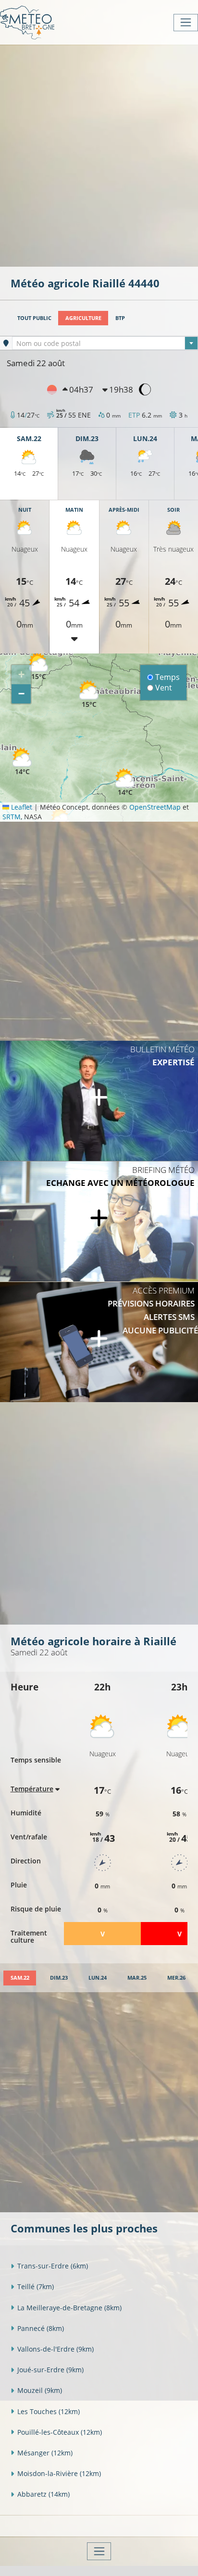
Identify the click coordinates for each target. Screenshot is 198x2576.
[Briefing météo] (99, 1221)
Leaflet (21, 807)
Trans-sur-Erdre (53, 2266)
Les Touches (49, 2411)
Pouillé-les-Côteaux (60, 2432)
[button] (38, 667)
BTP (120, 318)
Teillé (36, 2286)
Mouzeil (40, 2390)
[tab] (20, 1978)
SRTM (12, 817)
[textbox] (105, 344)
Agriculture (83, 318)
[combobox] (105, 343)
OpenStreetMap (155, 807)
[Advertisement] (99, 155)
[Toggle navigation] (186, 23)
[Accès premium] (99, 1342)
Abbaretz (43, 2494)
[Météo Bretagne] (27, 22)
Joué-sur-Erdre (50, 2370)
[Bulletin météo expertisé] (99, 1101)
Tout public (34, 318)
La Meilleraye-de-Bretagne (69, 2308)
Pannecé (41, 2328)
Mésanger (45, 2453)
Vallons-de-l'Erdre (56, 2349)
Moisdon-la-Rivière (59, 2473)
